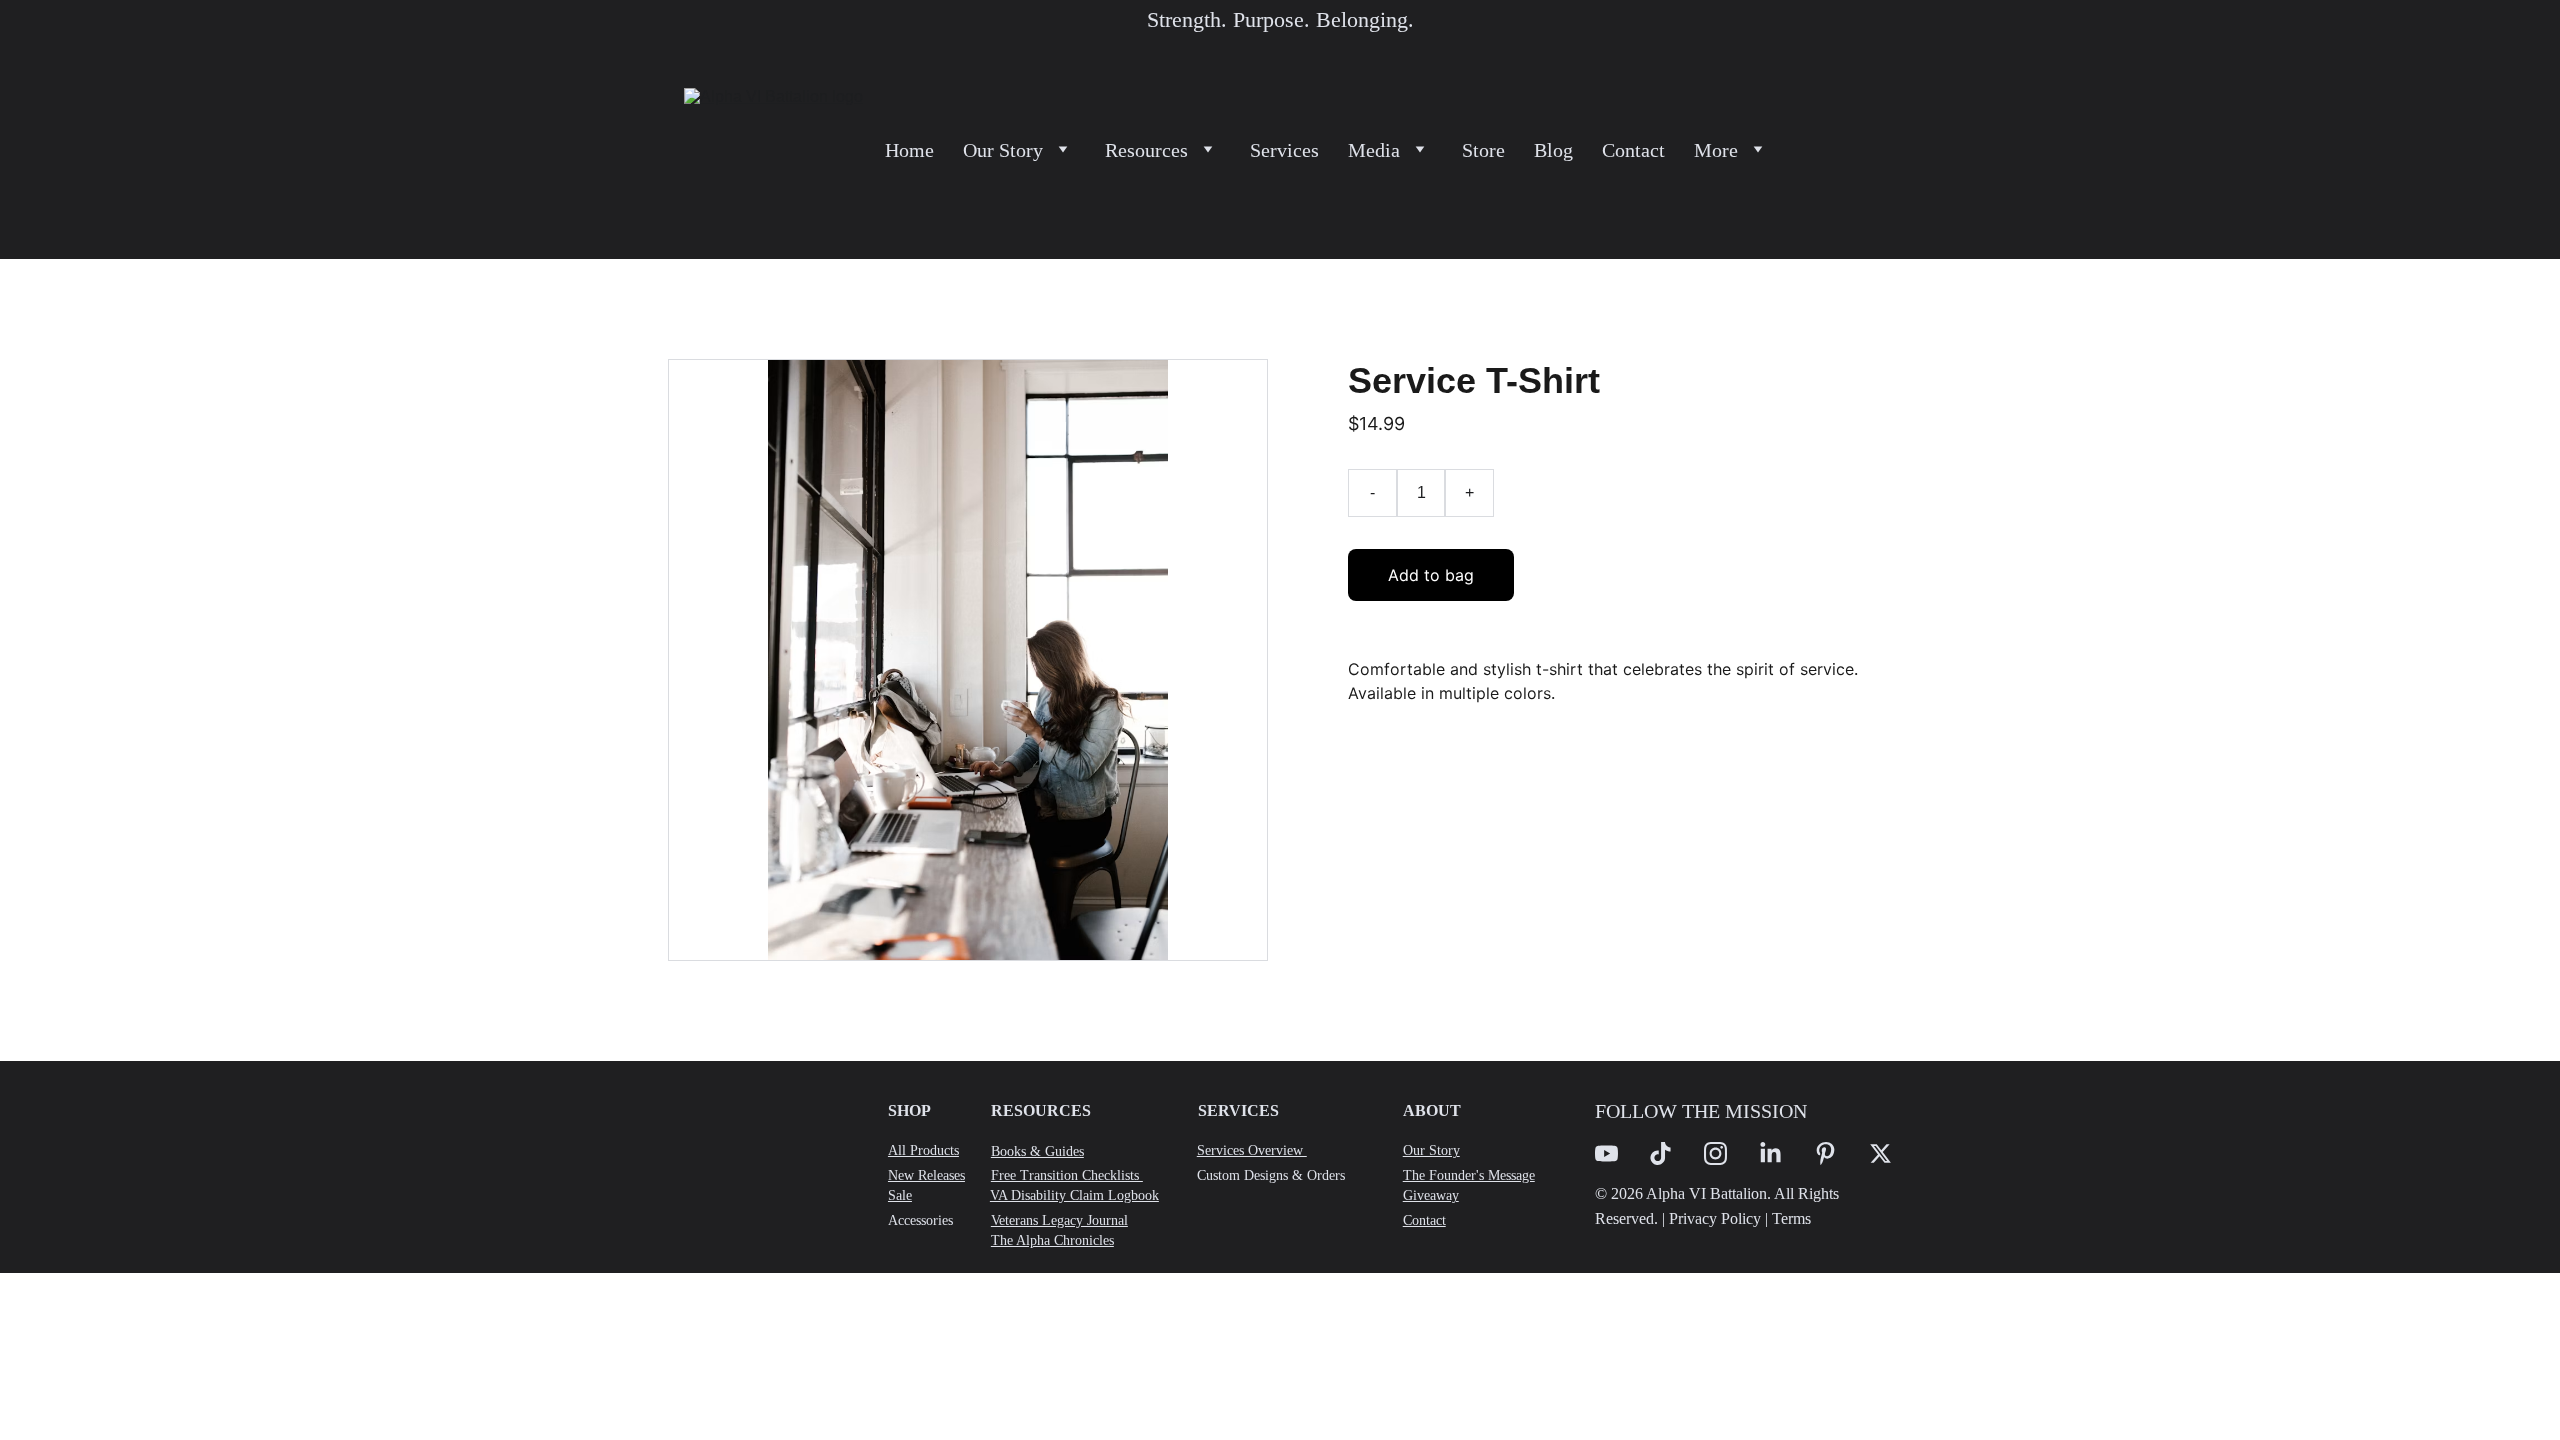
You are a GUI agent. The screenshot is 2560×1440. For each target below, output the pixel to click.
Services (1284, 150)
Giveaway (1431, 1195)
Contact (1633, 150)
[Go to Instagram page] (1715, 1153)
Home (909, 150)
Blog (1553, 150)
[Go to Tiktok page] (1660, 1153)
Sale (900, 1195)
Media (1374, 150)
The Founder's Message (1469, 1175)
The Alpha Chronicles (1052, 1240)
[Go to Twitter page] (1880, 1153)
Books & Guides (1037, 1151)
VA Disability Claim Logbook (1074, 1195)
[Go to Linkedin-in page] (1770, 1153)
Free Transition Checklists (1067, 1175)
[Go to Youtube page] (1606, 1153)
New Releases (926, 1175)
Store (1483, 150)
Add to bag (1431, 575)
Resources (1146, 150)
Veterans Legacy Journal (1059, 1220)
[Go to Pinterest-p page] (1825, 1153)
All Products (923, 1150)
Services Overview (1252, 1150)
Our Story (1003, 150)
